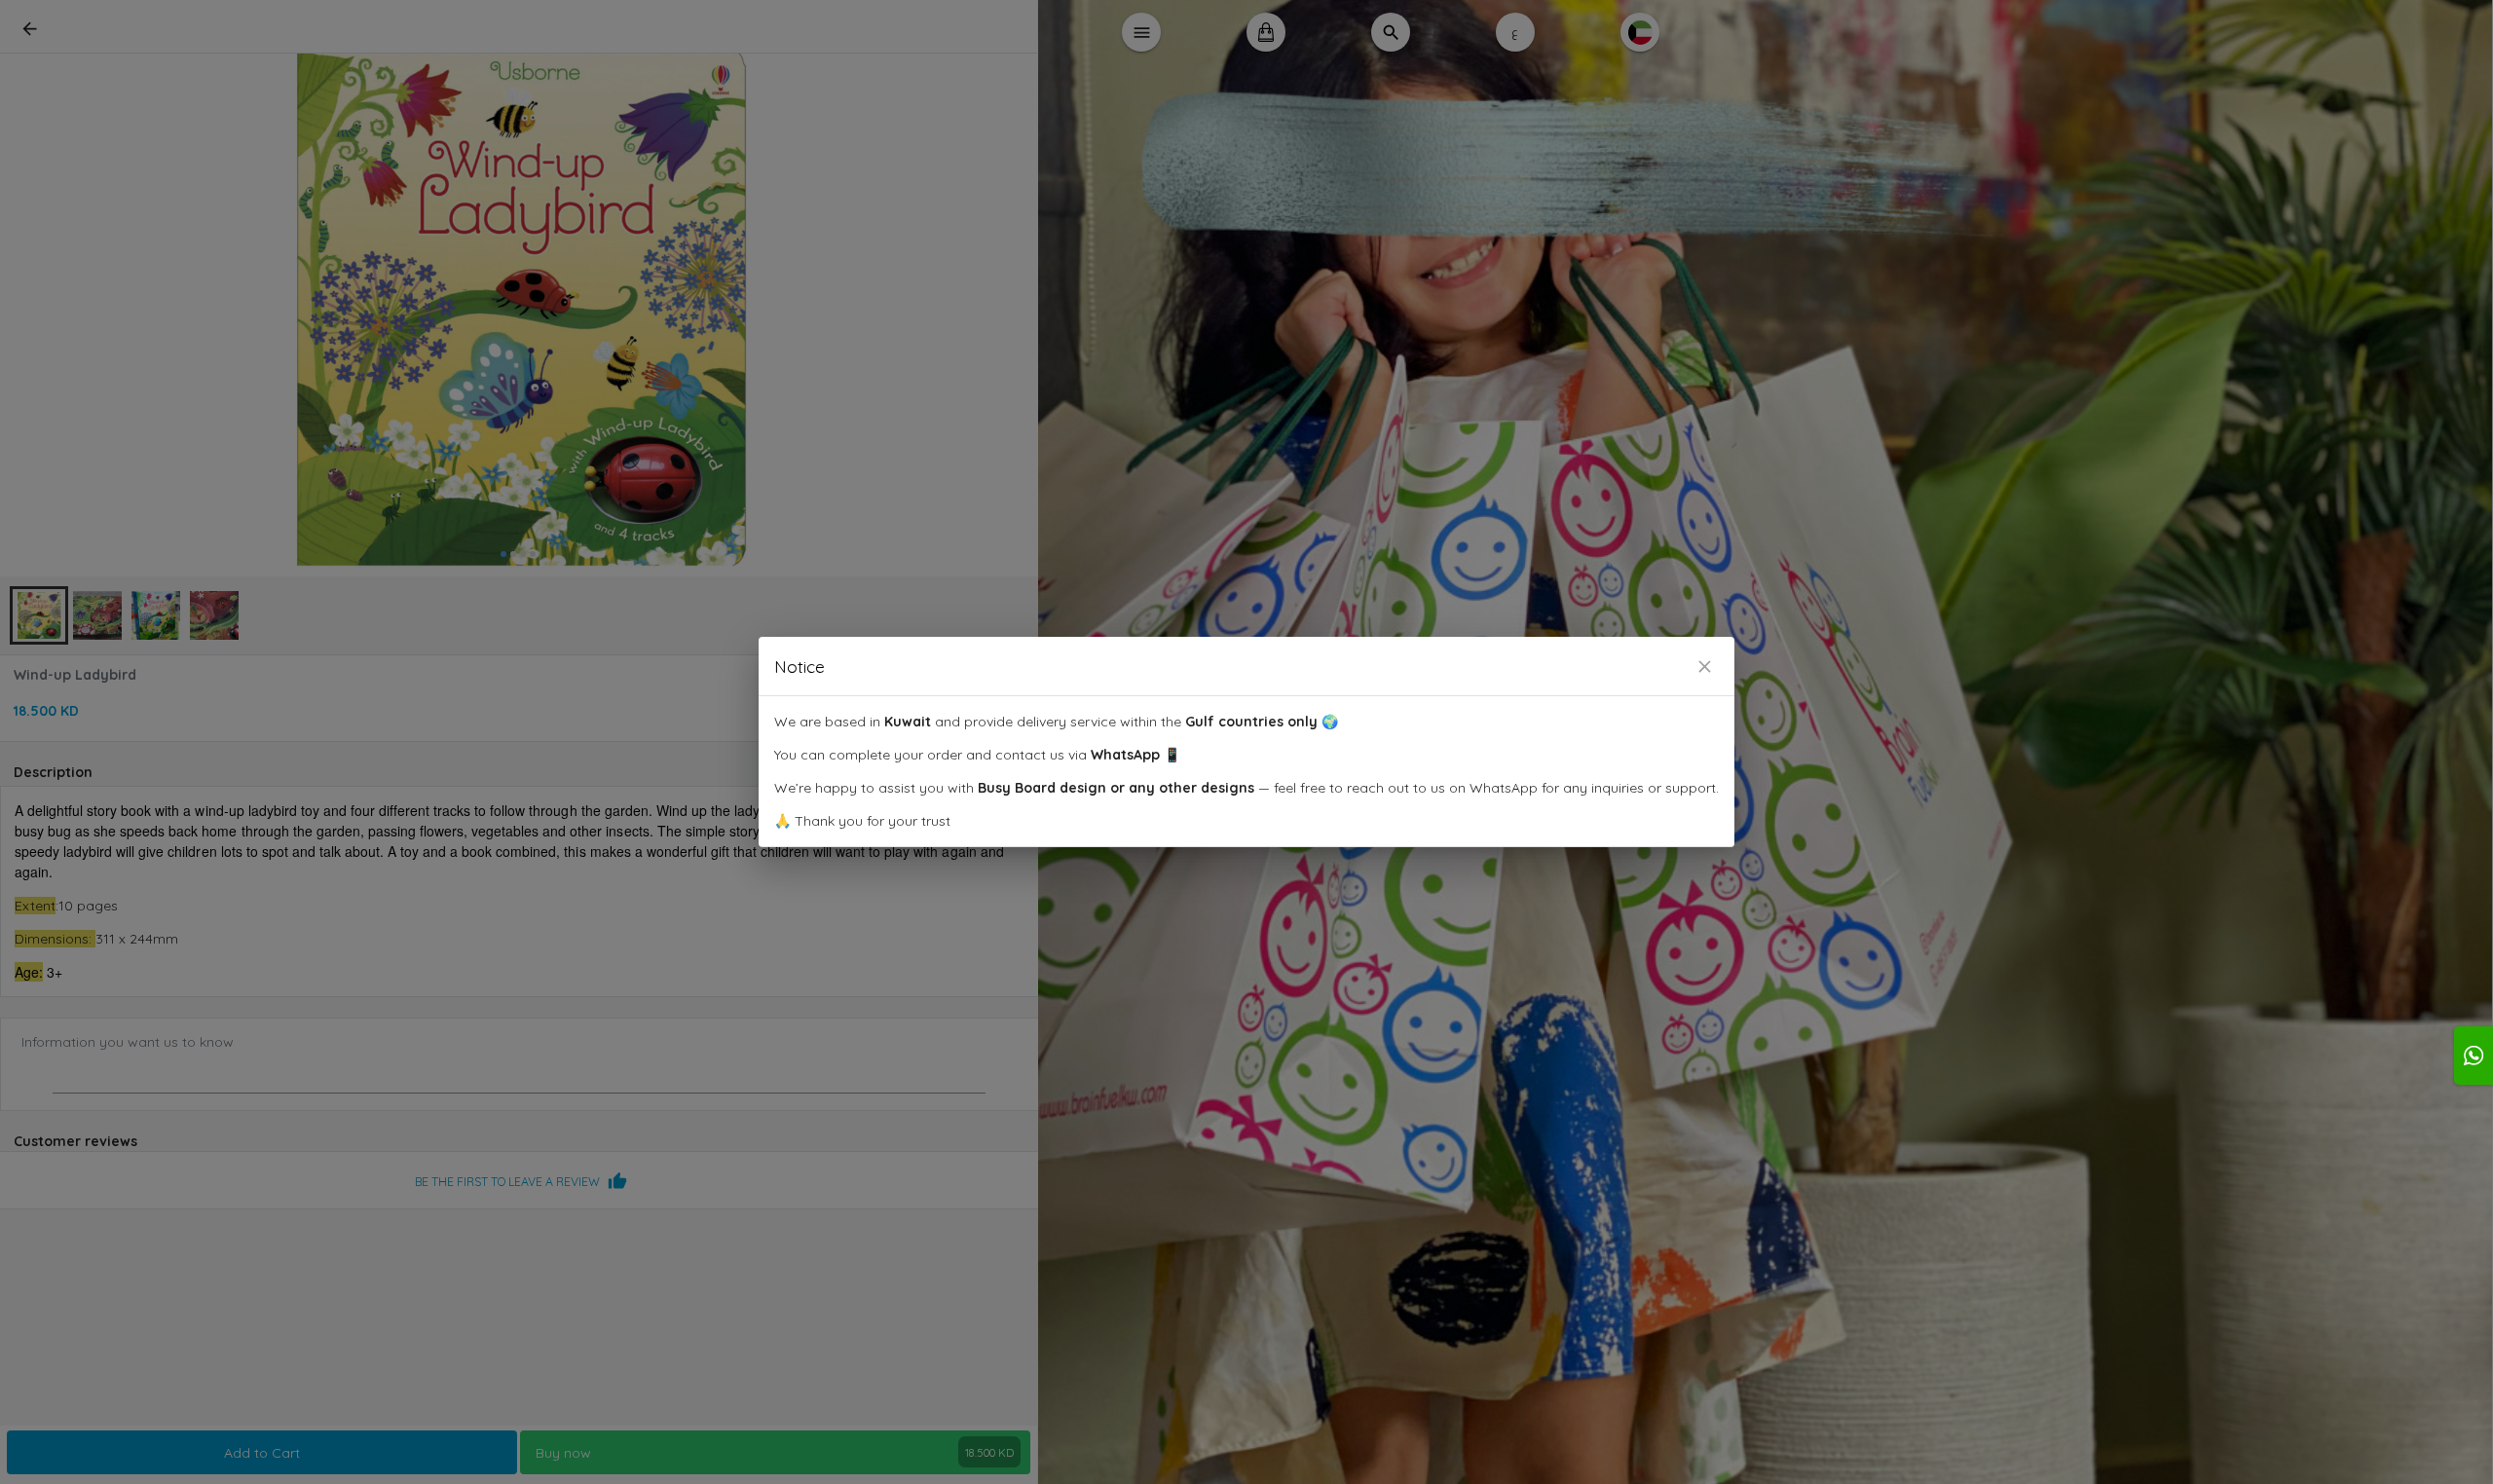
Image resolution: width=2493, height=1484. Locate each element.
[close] (1705, 667)
